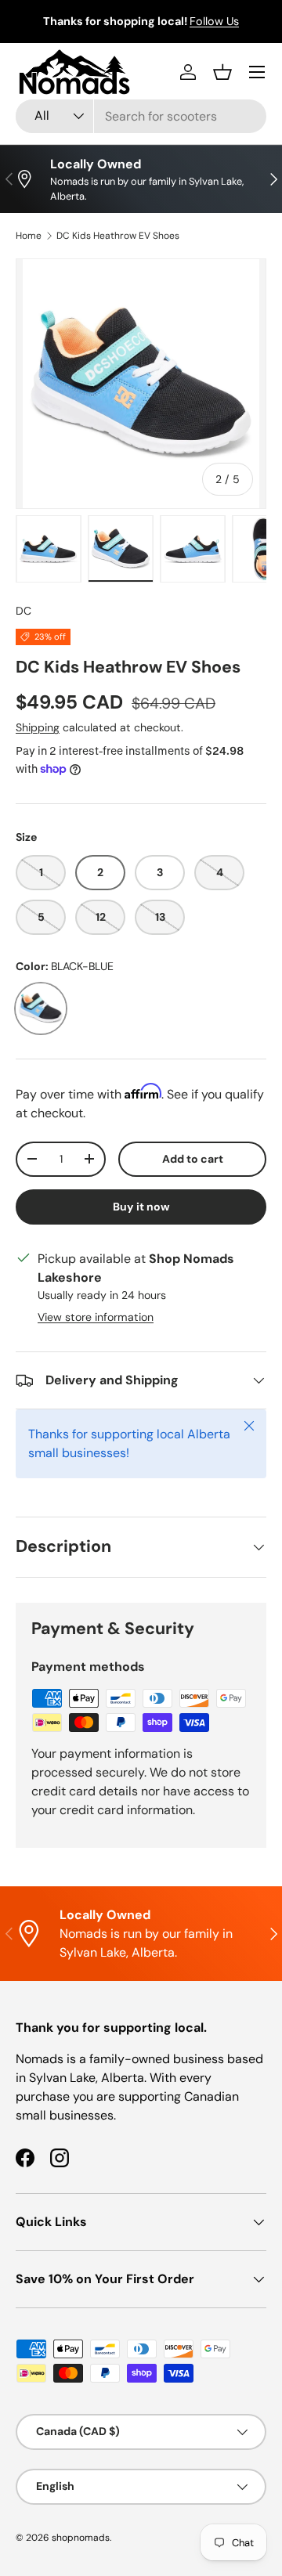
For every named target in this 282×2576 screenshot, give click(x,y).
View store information (96, 1317)
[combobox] (141, 116)
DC (23, 611)
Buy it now (141, 1207)
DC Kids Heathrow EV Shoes (118, 236)
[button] (222, 72)
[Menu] (257, 72)
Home (29, 236)
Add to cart (193, 1159)
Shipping (38, 727)
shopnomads (81, 2538)
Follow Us (214, 21)
